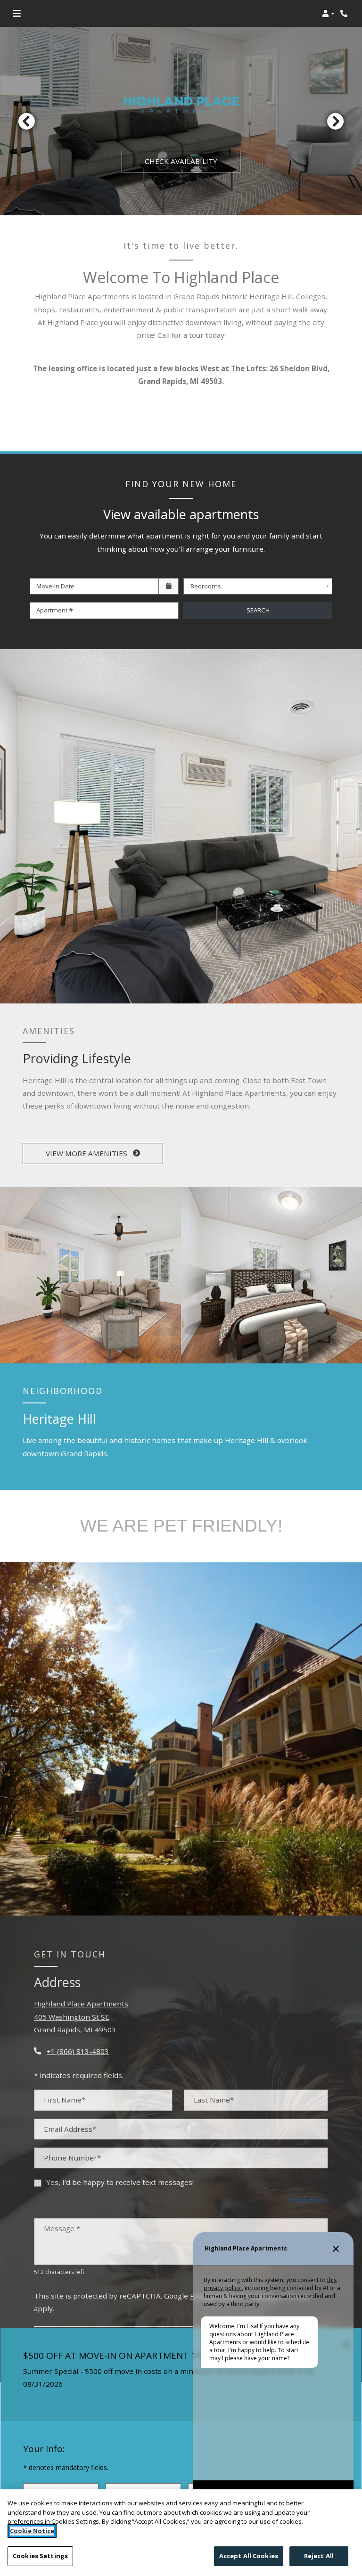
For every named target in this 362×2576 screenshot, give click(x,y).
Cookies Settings (40, 2556)
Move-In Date (55, 586)
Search (258, 610)
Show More (308, 2199)
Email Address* (70, 2129)
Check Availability (181, 161)
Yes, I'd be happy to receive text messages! (120, 2182)
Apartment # (55, 610)
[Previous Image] (26, 121)
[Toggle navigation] (17, 14)
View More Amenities (87, 1153)
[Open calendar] (169, 587)
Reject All (319, 2556)
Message (62, 2228)
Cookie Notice (32, 2531)
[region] (181, 2533)
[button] (328, 14)
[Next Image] (336, 121)
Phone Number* (72, 2158)
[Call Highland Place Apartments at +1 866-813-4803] (345, 14)
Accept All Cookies (249, 2556)
